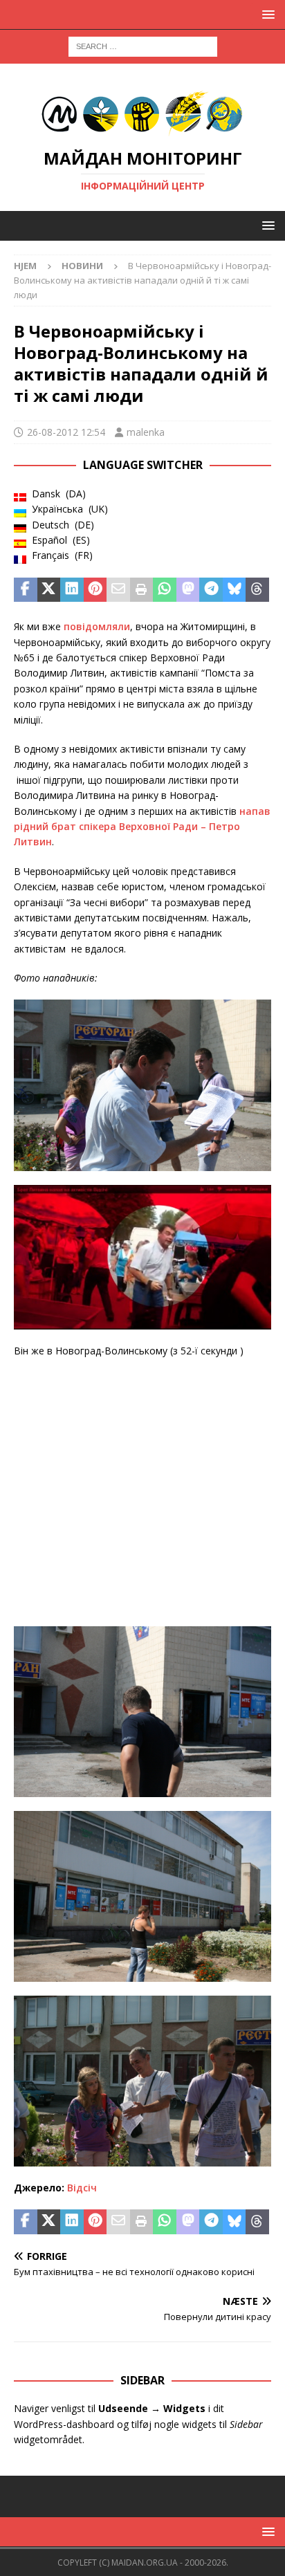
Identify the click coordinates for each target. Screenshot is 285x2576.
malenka (146, 432)
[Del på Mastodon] (188, 590)
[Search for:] (143, 45)
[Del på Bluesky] (235, 590)
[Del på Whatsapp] (165, 590)
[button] (266, 14)
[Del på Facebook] (26, 590)
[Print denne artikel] (142, 590)
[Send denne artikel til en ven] (118, 590)
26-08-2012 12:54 (66, 432)
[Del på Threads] (257, 590)
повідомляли (97, 626)
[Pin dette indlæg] (95, 590)
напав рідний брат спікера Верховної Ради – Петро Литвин (142, 827)
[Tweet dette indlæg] (49, 590)
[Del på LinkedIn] (72, 590)
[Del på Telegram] (211, 590)
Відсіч (82, 2188)
